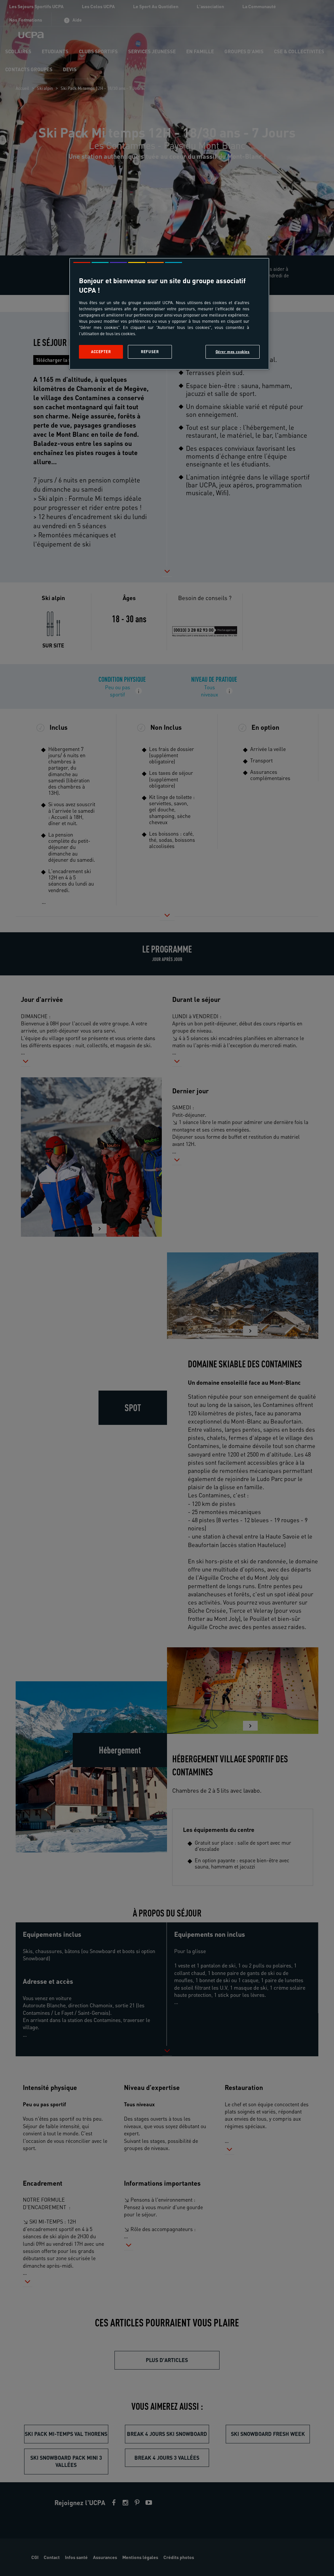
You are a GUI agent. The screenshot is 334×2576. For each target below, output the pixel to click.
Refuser (150, 352)
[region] (169, 314)
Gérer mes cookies (233, 352)
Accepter (101, 352)
